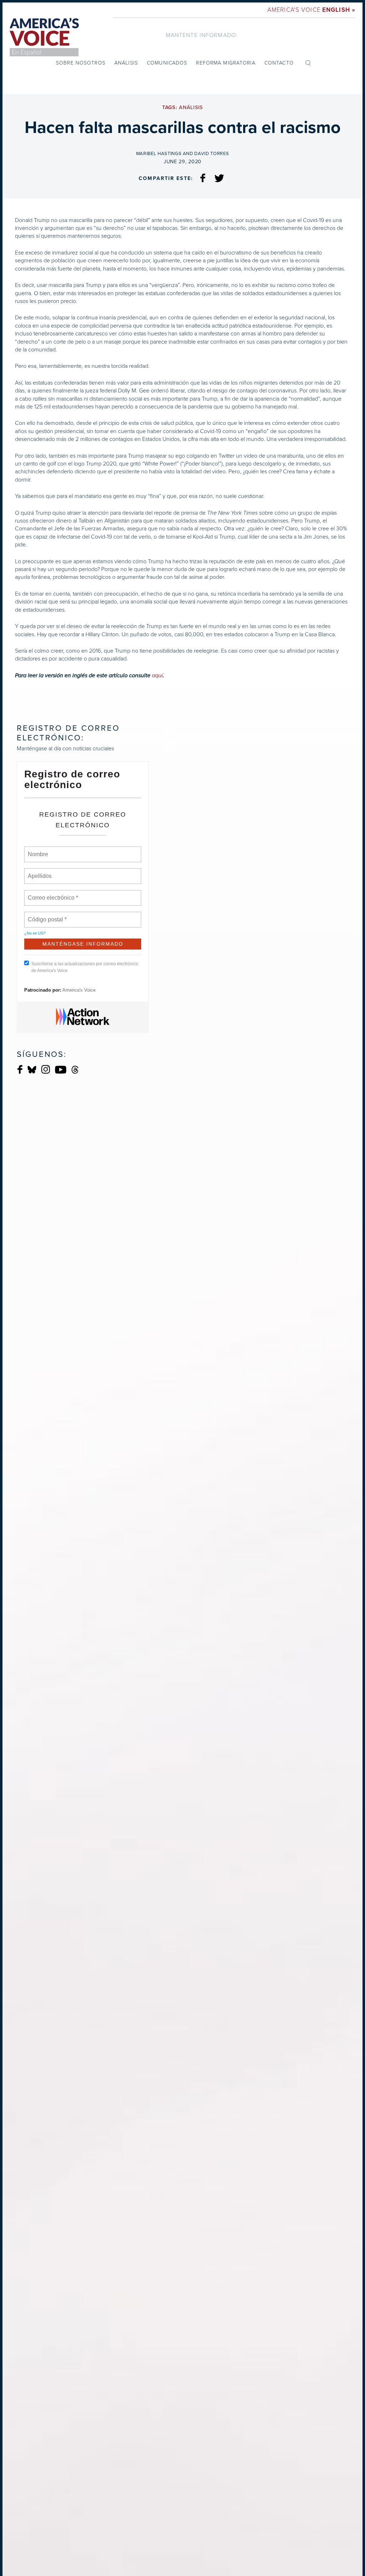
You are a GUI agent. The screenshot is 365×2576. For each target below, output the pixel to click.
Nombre (38, 850)
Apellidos (40, 872)
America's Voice (311, 10)
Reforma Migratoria (226, 63)
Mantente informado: (202, 35)
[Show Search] (308, 63)
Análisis (126, 63)
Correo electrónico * (55, 894)
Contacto (279, 63)
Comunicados (167, 63)
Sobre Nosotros (81, 63)
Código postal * (47, 915)
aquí (157, 675)
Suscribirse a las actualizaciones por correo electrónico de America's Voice (85, 967)
